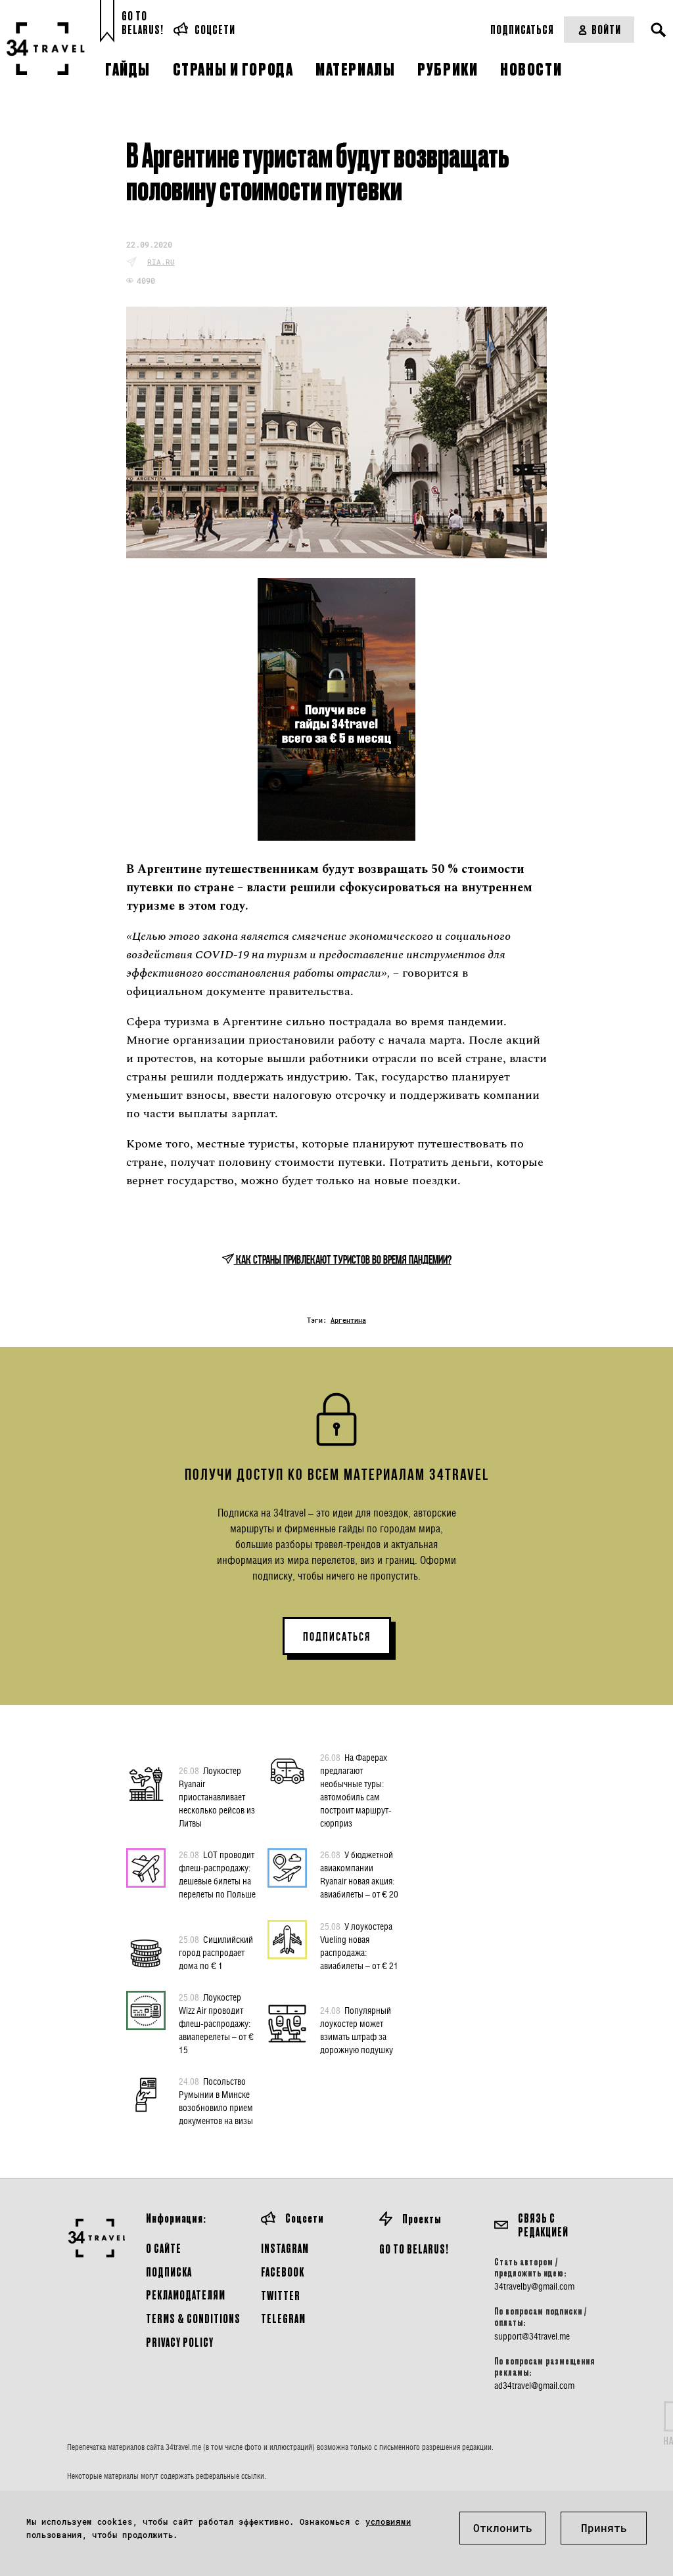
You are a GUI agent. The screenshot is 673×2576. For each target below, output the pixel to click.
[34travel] (46, 49)
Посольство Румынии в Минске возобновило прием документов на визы (216, 2101)
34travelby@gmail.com (534, 2286)
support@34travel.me (532, 2336)
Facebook (283, 2272)
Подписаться (522, 29)
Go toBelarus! (143, 23)
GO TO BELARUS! (414, 2249)
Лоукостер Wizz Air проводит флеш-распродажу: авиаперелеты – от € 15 (216, 2023)
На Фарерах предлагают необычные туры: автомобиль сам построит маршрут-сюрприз (356, 1790)
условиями (388, 2521)
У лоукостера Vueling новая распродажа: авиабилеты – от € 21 (359, 1946)
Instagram (285, 2248)
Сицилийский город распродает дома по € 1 (216, 1952)
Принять (604, 2528)
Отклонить (503, 2528)
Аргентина (348, 1321)
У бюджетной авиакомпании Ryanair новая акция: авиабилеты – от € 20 (359, 1874)
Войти (606, 29)
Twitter (281, 2295)
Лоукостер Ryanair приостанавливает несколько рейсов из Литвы (217, 1797)
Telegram (283, 2318)
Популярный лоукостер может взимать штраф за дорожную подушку (357, 2030)
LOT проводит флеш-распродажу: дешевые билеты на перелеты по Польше (217, 1874)
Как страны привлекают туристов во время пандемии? (343, 1260)
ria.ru (161, 262)
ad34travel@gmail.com (534, 2386)
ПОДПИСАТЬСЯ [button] (337, 1637)
